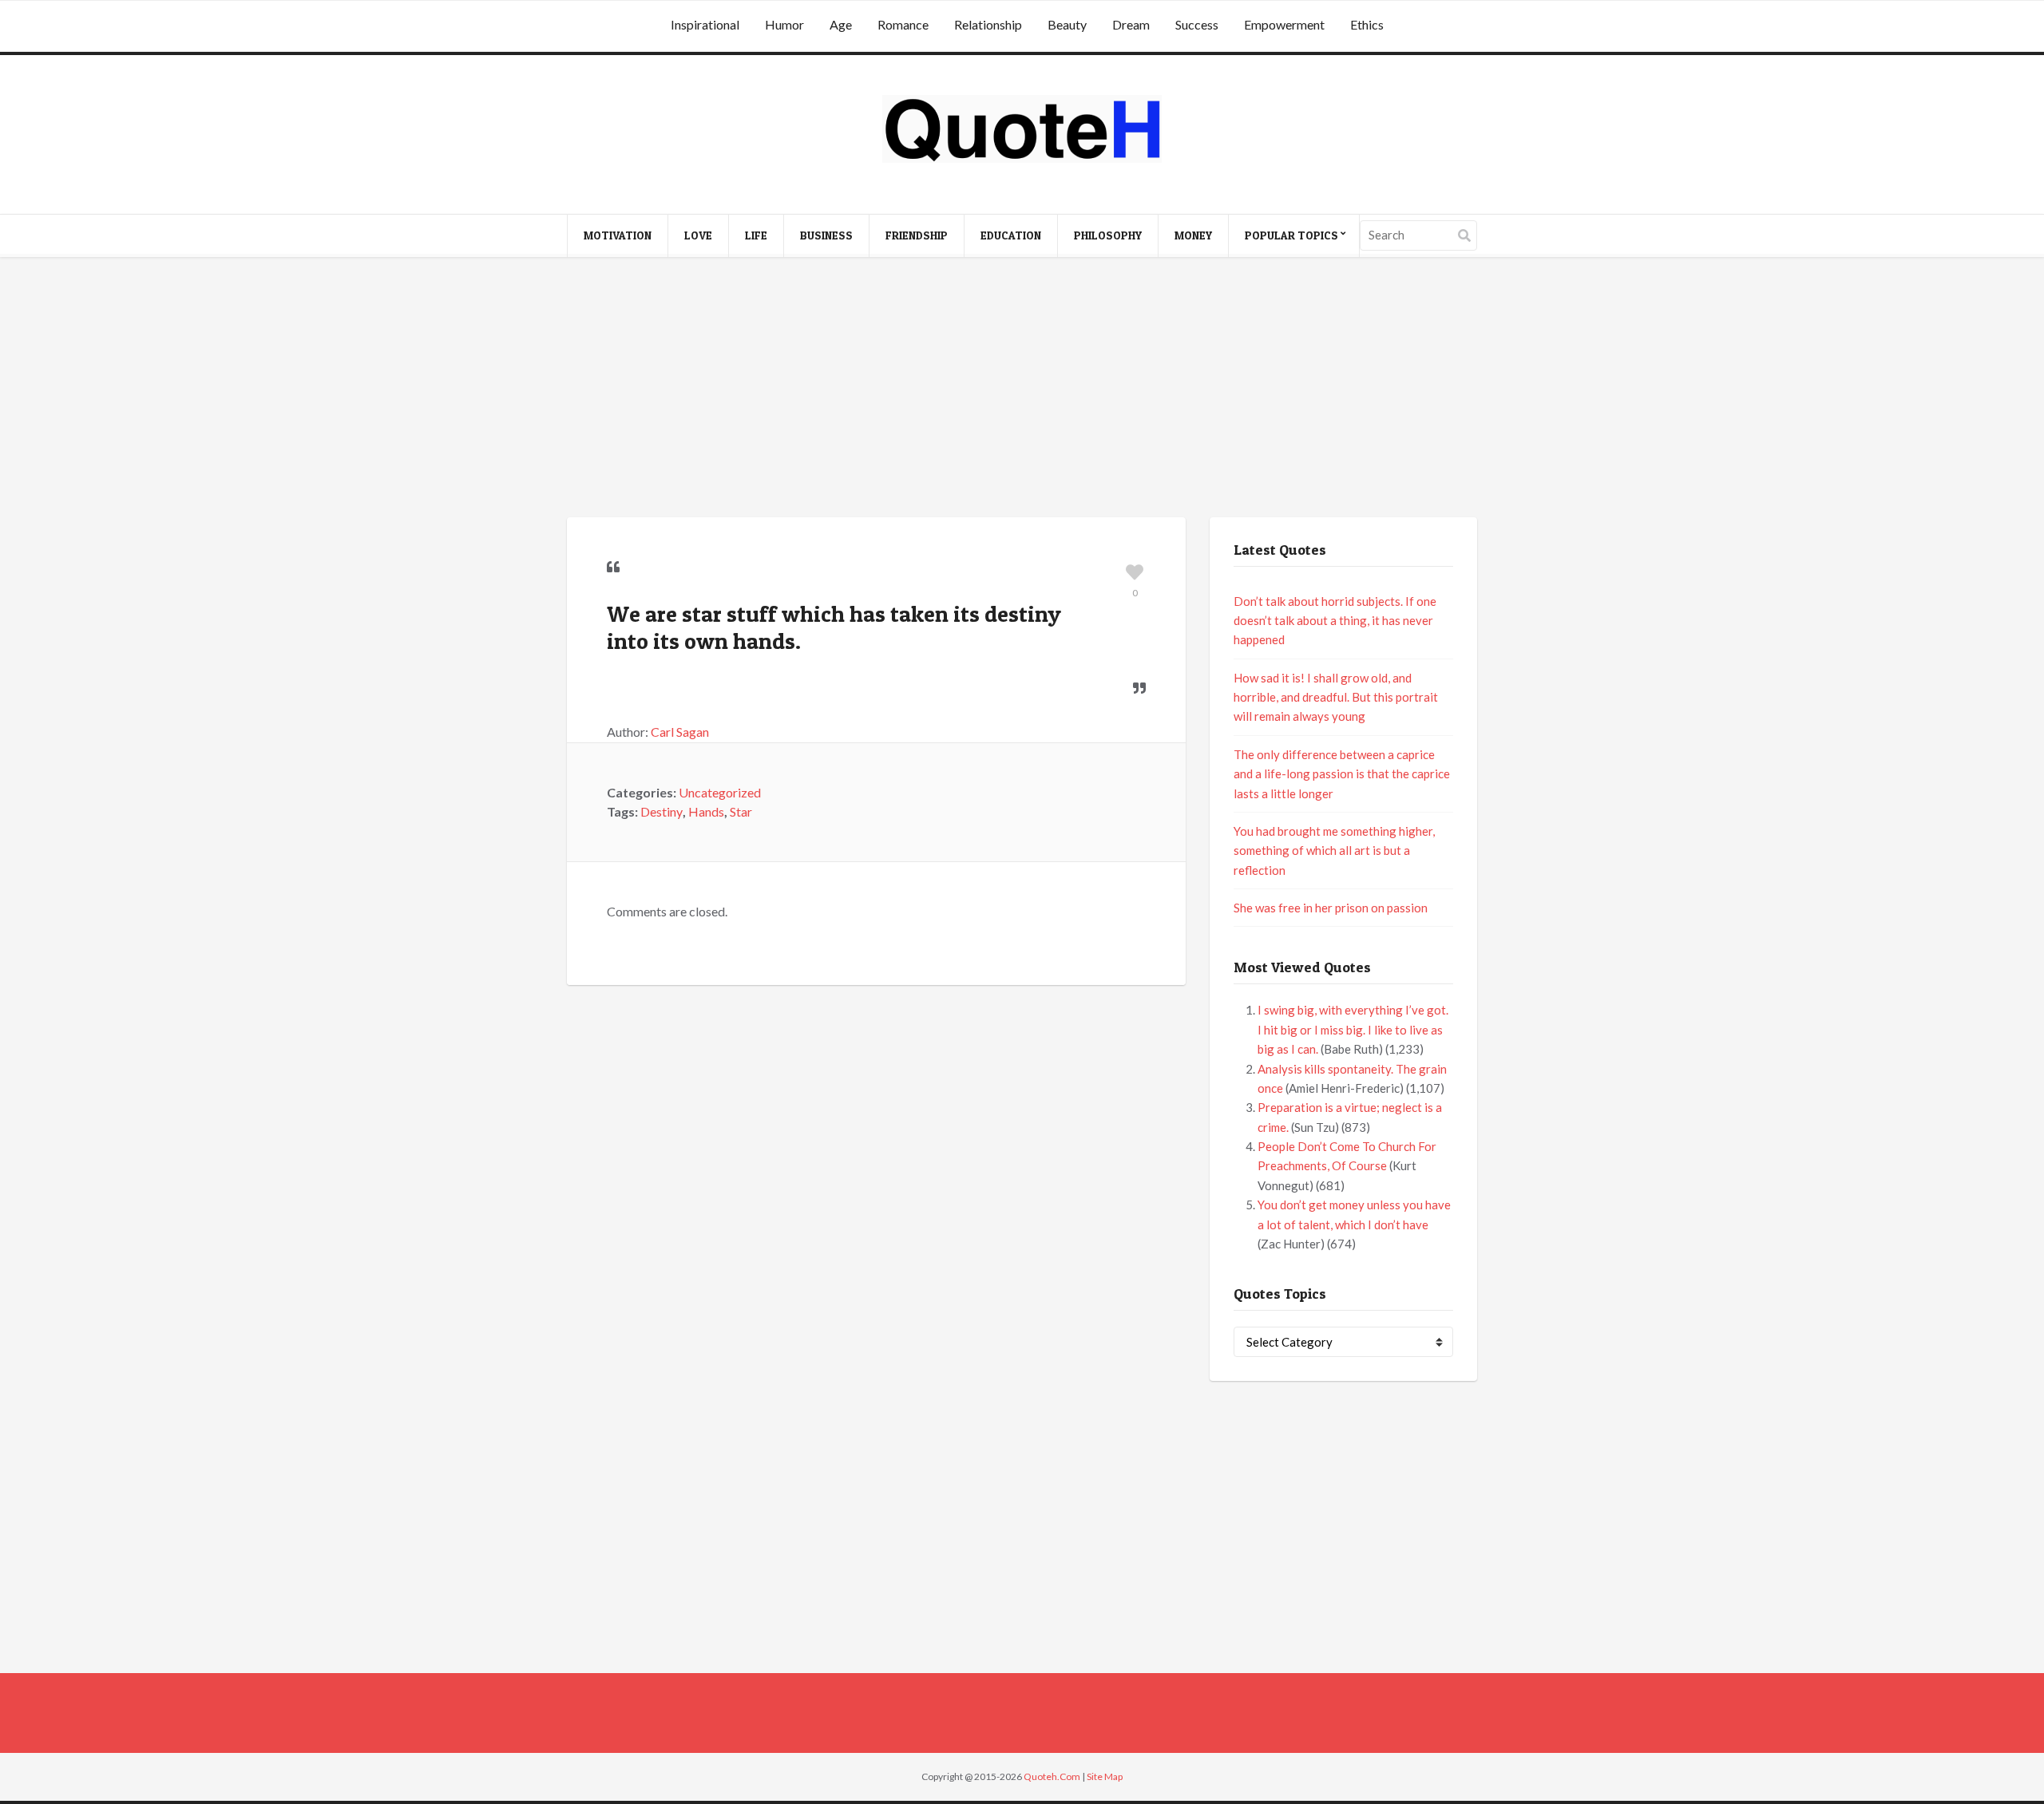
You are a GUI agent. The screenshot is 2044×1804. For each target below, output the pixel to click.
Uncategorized (720, 792)
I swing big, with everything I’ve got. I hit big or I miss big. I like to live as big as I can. (1353, 1029)
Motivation (618, 235)
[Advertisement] (1022, 390)
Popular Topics (1291, 235)
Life (756, 235)
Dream (1131, 24)
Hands (706, 811)
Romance (903, 24)
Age (841, 24)
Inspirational (705, 24)
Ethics (1367, 24)
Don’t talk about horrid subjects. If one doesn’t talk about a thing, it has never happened (1335, 621)
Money (1193, 235)
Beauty (1067, 24)
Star (741, 811)
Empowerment (1284, 24)
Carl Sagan (680, 732)
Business (826, 235)
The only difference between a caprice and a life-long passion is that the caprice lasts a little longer (1342, 774)
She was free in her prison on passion (1331, 908)
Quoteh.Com (1052, 1776)
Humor (784, 24)
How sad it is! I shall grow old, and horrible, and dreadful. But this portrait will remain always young (1336, 697)
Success (1197, 24)
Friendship (917, 235)
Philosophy (1108, 235)
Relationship (988, 24)
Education (1011, 235)
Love (698, 235)
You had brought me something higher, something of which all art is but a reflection (1334, 851)
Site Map (1105, 1776)
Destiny (662, 811)
